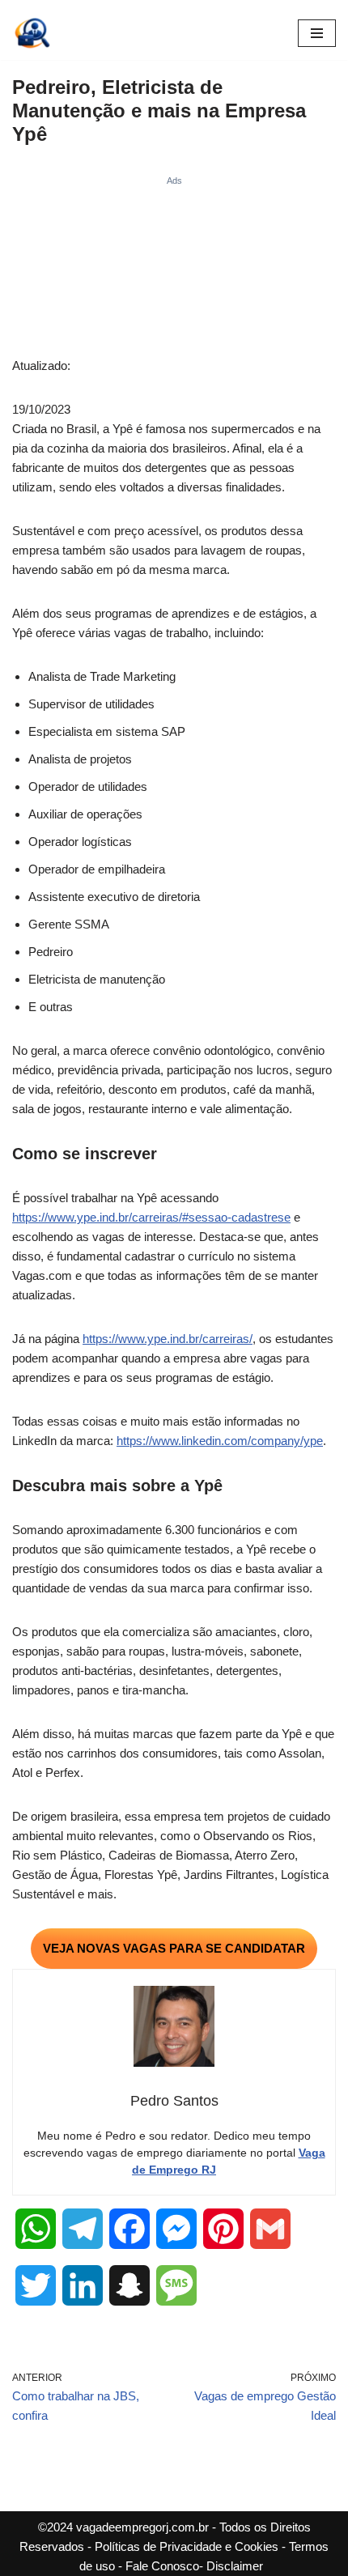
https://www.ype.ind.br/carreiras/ (168, 1339)
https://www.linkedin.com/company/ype (220, 1441)
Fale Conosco (162, 2566)
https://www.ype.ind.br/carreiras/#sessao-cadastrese (151, 1217)
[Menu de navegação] (317, 33)
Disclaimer (235, 2566)
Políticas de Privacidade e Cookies (187, 2546)
